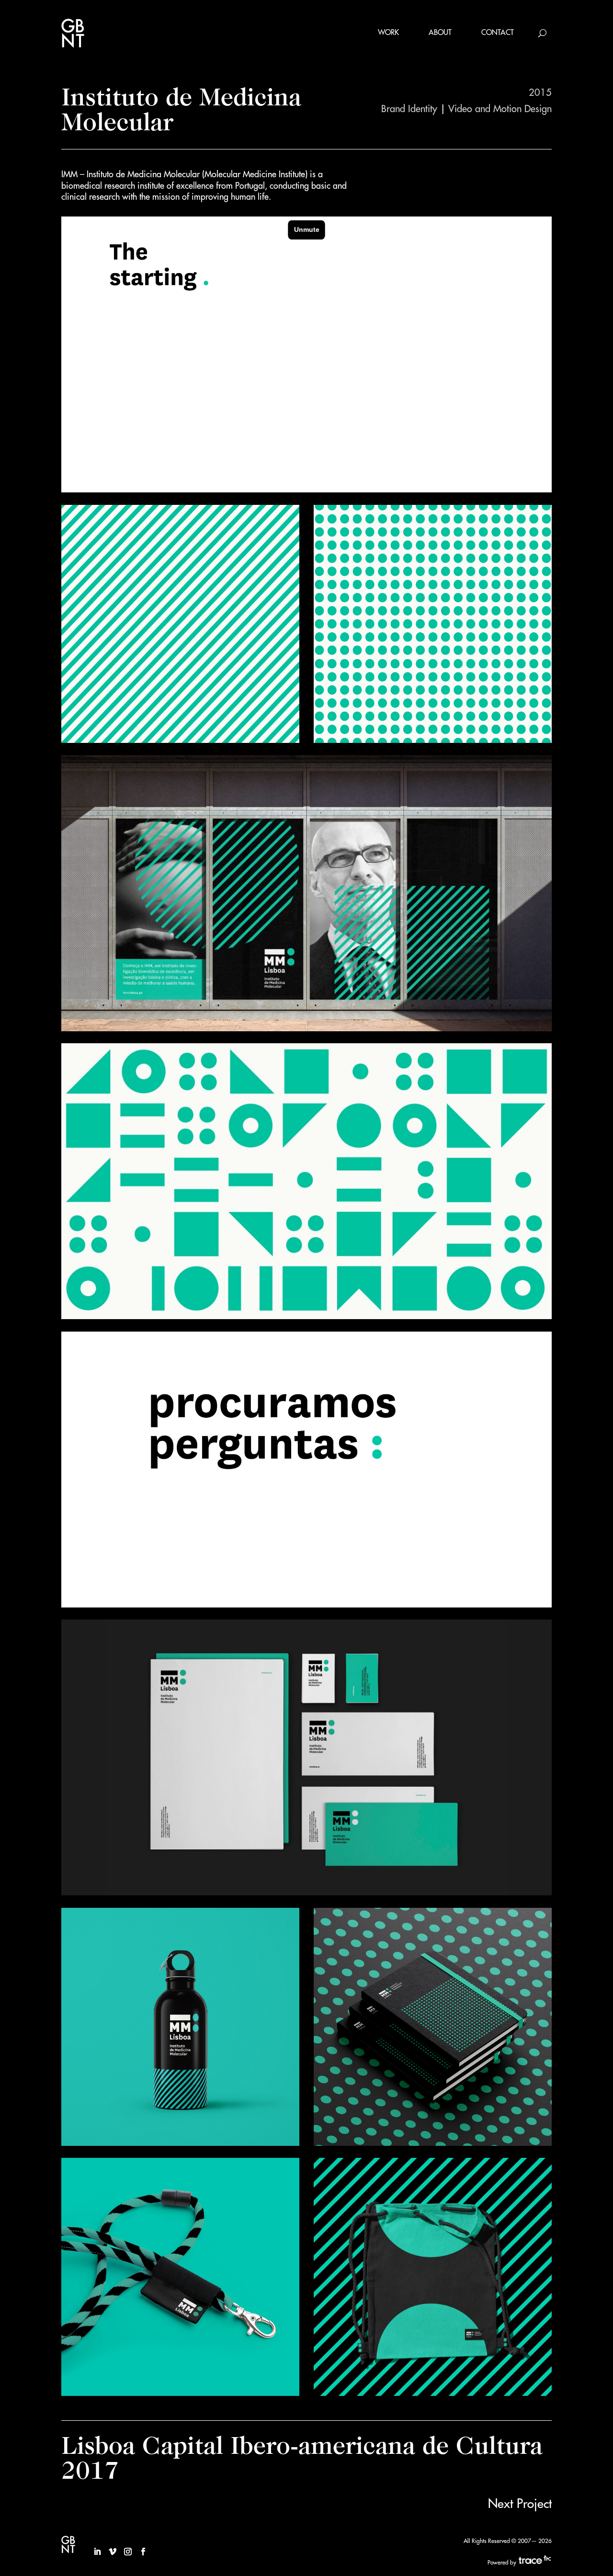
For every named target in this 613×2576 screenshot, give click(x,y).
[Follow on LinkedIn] (97, 2552)
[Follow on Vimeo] (113, 2552)
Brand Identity (409, 109)
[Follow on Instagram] (128, 2552)
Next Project (520, 2504)
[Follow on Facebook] (143, 2552)
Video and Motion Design (500, 109)
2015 (540, 93)
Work (388, 33)
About (440, 33)
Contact (498, 33)
